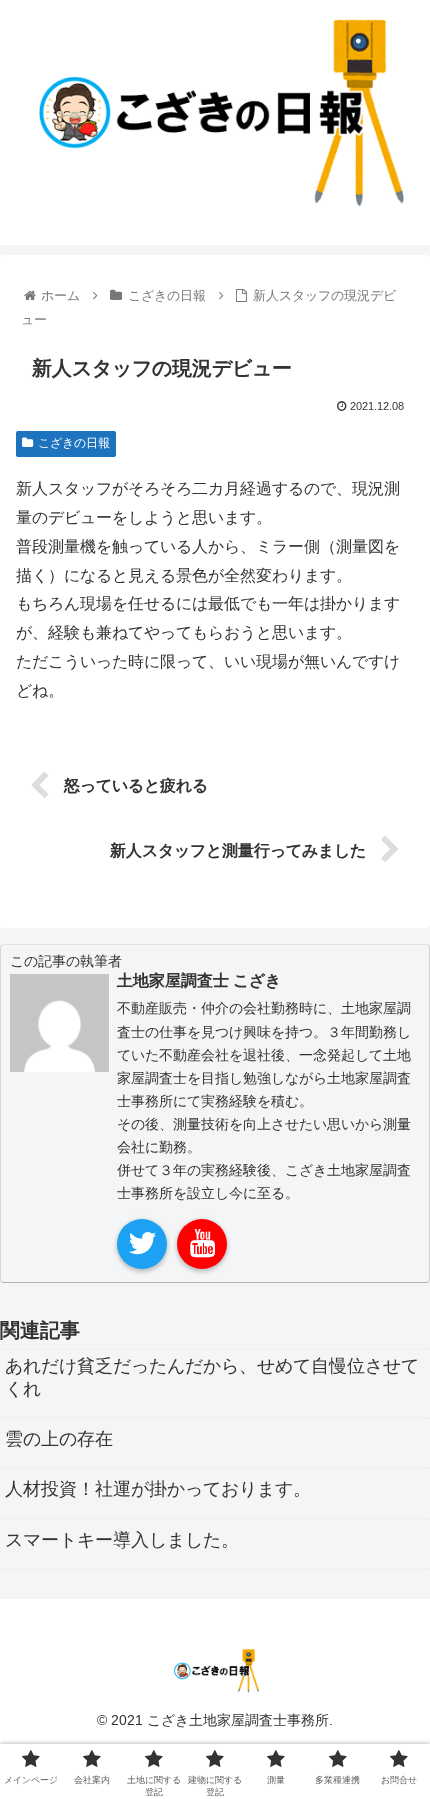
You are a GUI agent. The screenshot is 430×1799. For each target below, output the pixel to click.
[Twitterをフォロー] (142, 1244)
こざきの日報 (74, 443)
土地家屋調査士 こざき (199, 980)
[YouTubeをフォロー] (202, 1244)
